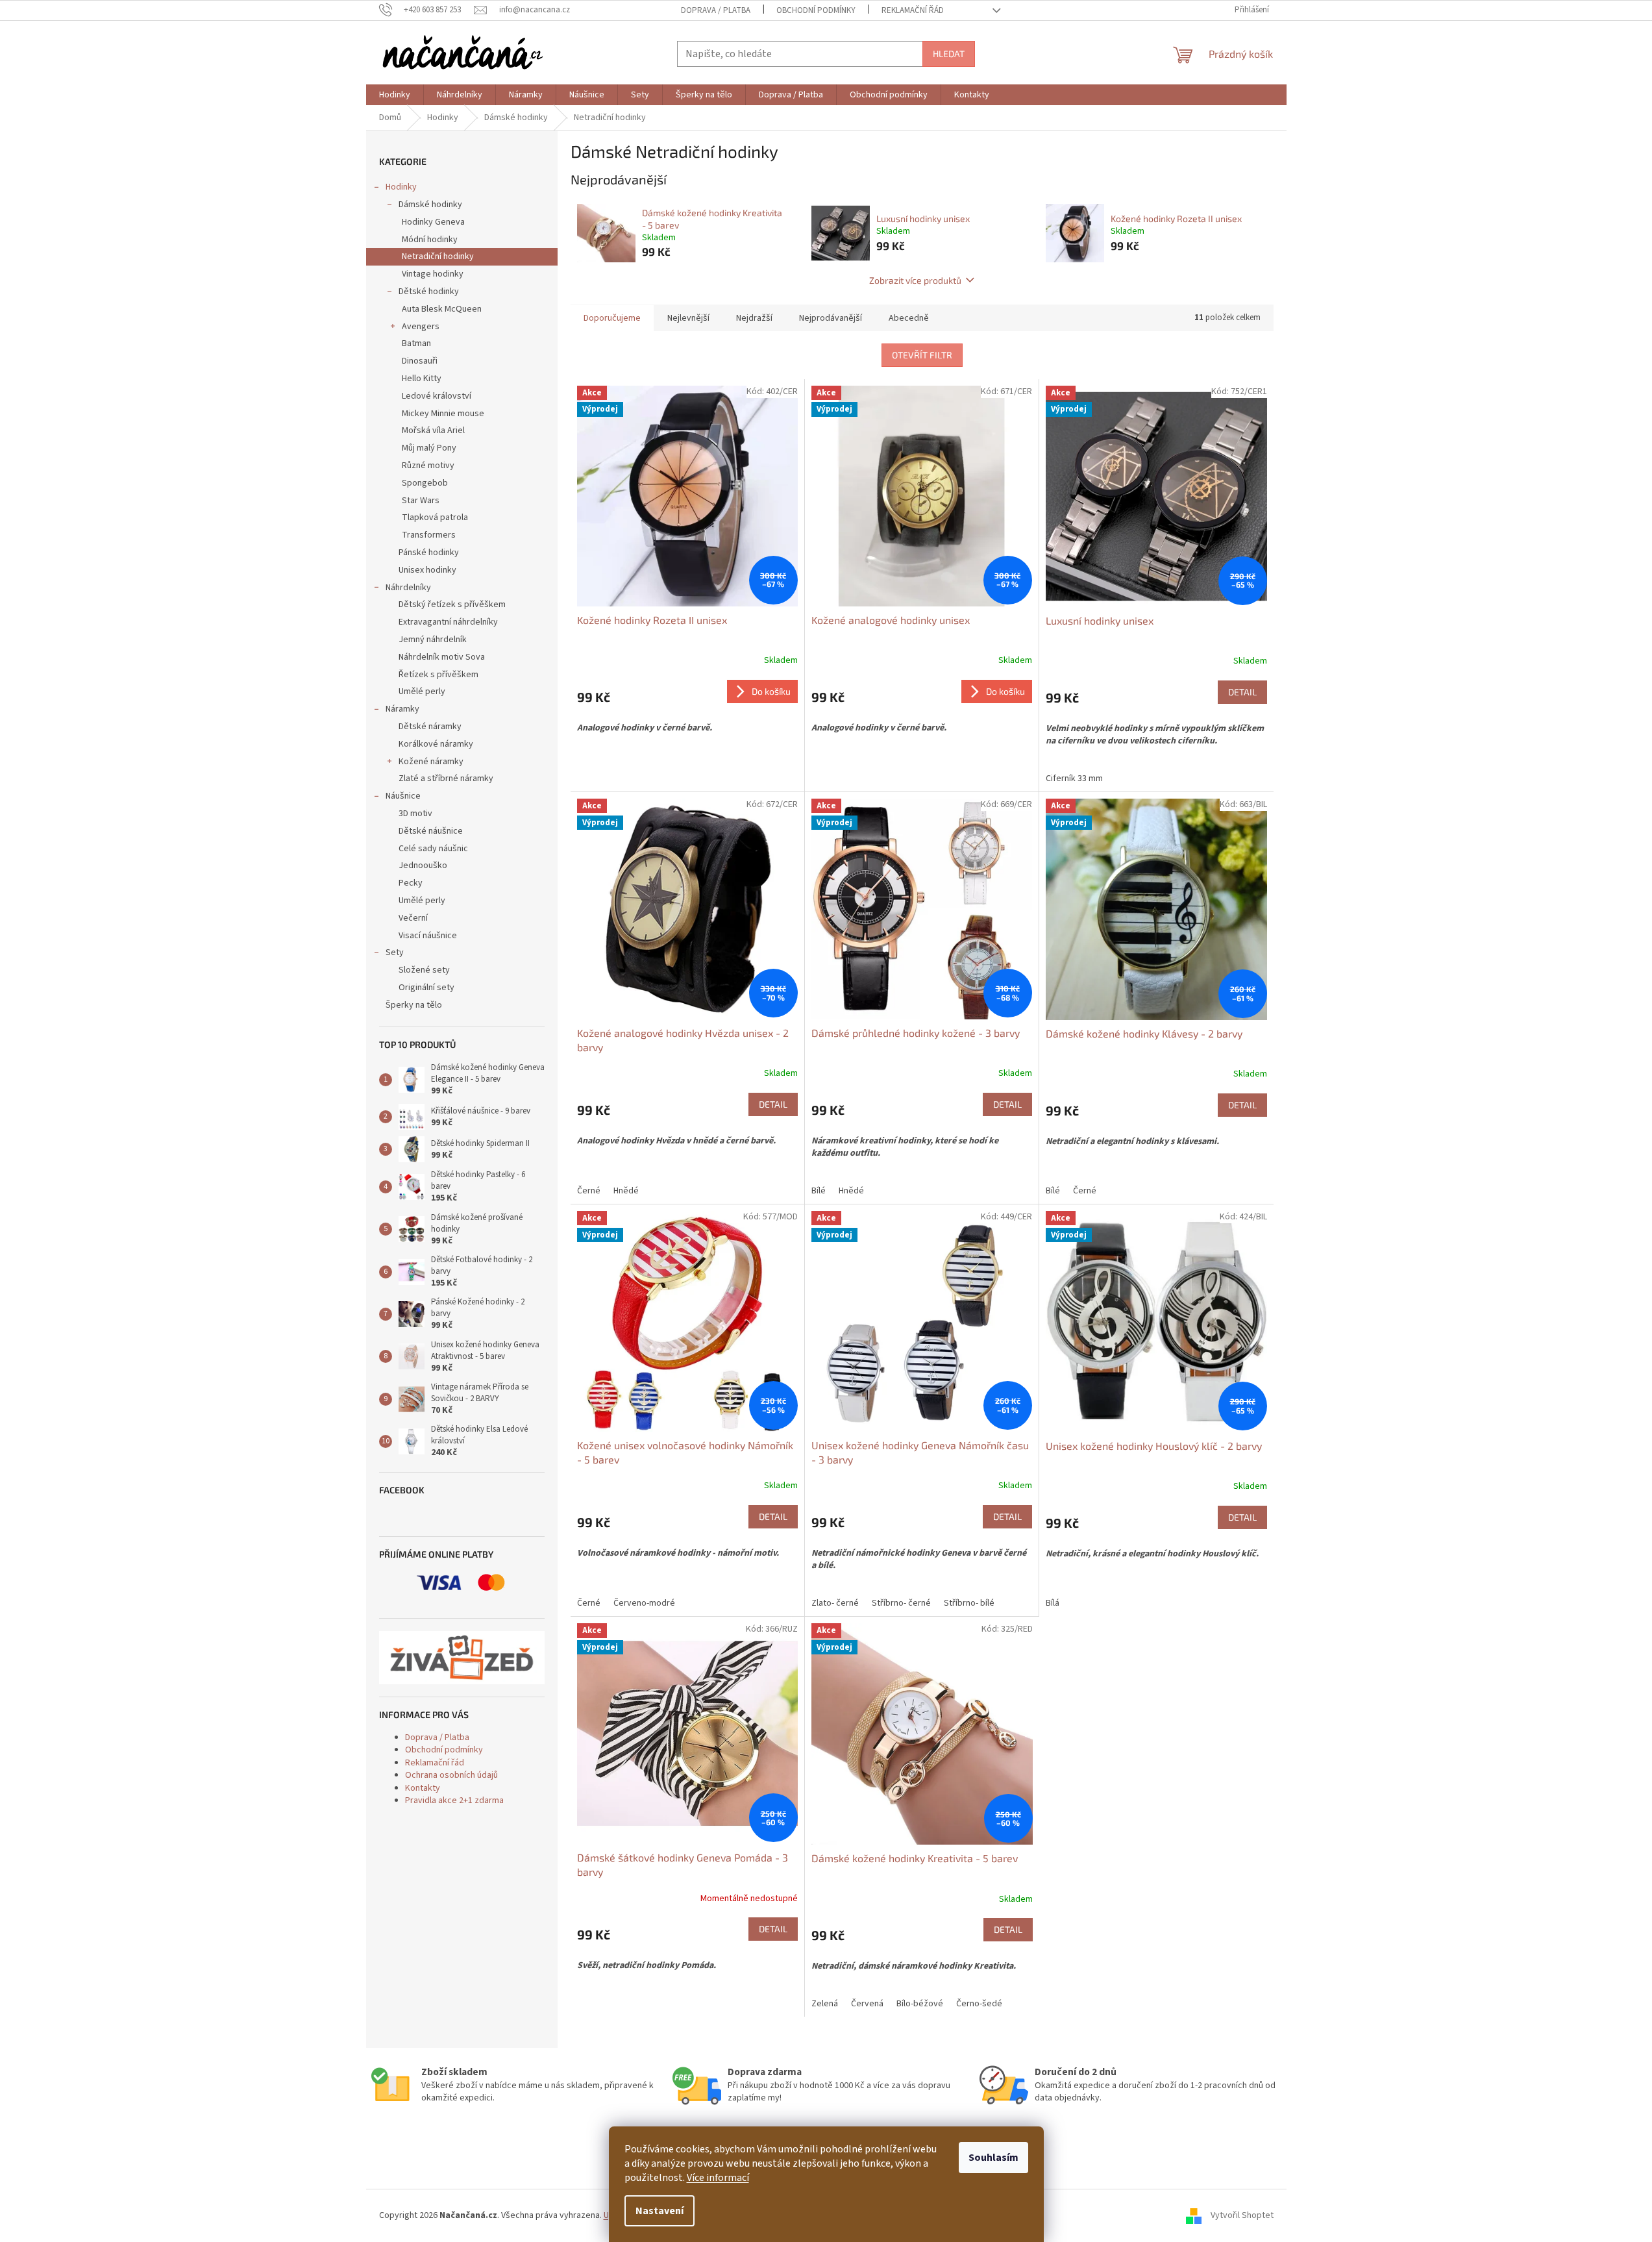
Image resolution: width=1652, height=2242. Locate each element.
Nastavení (660, 2211)
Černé (589, 1191)
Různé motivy (428, 466)
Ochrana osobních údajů (451, 1775)
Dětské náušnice (431, 831)
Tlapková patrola (435, 517)
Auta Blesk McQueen (442, 309)
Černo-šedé (979, 2004)
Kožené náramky (431, 762)
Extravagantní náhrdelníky (448, 622)
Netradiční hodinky (438, 256)
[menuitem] (395, 95)
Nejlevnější (688, 318)
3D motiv (415, 814)
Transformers (429, 535)
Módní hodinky (430, 240)
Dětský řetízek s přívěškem (452, 604)
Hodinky (401, 187)
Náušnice (403, 796)
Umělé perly (422, 691)
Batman (416, 343)
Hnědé (626, 1191)
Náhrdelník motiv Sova (442, 657)
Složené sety (424, 970)
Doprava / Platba (716, 10)
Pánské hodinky (429, 553)
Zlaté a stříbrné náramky (446, 778)
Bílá (1053, 1603)
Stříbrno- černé (901, 1603)
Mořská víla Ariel (433, 430)
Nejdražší (754, 318)
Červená (867, 2004)
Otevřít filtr (922, 355)
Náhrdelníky (408, 588)
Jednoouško (423, 866)
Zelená (825, 2004)
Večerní (413, 918)
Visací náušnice (428, 936)
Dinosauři (420, 361)
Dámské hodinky (430, 205)
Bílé (819, 1191)
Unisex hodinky (427, 570)
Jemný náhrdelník (433, 640)
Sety (395, 953)
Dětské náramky (430, 727)
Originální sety (426, 988)
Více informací (718, 2178)
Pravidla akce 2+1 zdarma (454, 1800)
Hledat (949, 54)
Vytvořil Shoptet (1242, 2215)
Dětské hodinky (429, 292)
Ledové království (437, 396)
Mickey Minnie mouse (443, 414)
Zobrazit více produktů (915, 280)
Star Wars (421, 501)
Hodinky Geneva (433, 222)
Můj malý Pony (429, 448)
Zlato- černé (835, 1603)
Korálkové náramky (436, 744)
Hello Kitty (422, 379)
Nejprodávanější (831, 318)
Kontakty (423, 1788)
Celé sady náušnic (433, 849)
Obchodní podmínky (816, 10)
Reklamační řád (913, 10)
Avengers (421, 327)
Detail (1242, 692)
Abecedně (909, 318)
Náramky (402, 709)
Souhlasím (993, 2158)
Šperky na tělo (414, 1005)
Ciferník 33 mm (1074, 778)
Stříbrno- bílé (969, 1603)
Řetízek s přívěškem (438, 675)
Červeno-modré (644, 1603)
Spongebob (425, 483)
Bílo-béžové (920, 2004)
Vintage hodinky (433, 274)
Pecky (411, 883)
